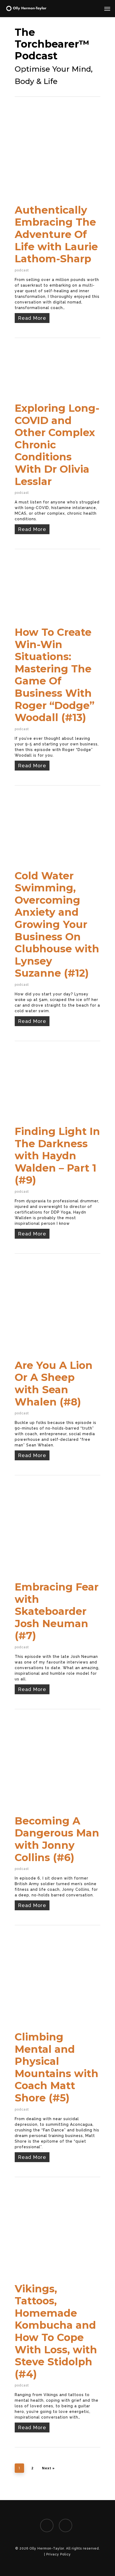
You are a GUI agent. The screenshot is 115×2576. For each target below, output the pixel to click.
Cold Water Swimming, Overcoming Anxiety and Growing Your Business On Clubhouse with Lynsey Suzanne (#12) (57, 925)
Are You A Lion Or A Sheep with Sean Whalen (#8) (54, 1384)
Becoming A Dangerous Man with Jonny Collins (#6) (57, 1839)
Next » (48, 2468)
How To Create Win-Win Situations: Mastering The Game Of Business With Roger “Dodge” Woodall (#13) (55, 675)
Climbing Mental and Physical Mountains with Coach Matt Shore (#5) (57, 2067)
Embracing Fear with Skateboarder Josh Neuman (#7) (57, 1611)
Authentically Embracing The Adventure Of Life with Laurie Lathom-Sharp (56, 234)
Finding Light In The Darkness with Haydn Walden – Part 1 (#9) (57, 1156)
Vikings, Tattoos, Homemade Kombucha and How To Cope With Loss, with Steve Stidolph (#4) (56, 2331)
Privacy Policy (59, 2554)
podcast (22, 270)
